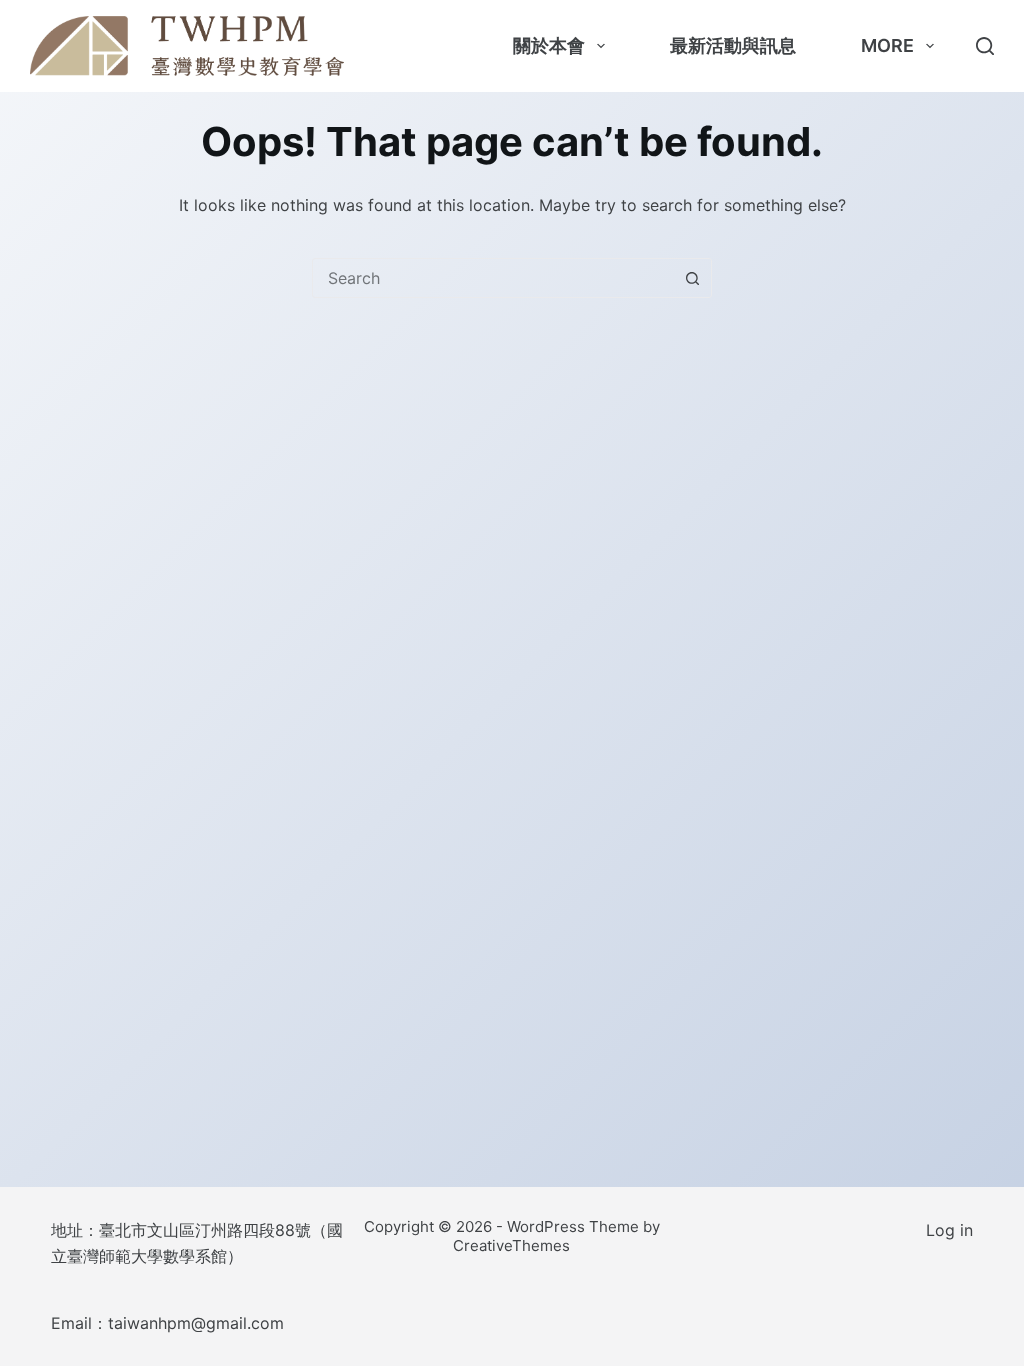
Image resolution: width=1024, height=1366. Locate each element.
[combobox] (493, 278)
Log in (949, 1230)
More (887, 45)
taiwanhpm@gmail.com (196, 1323)
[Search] (985, 46)
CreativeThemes (511, 1245)
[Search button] (692, 278)
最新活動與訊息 (733, 45)
